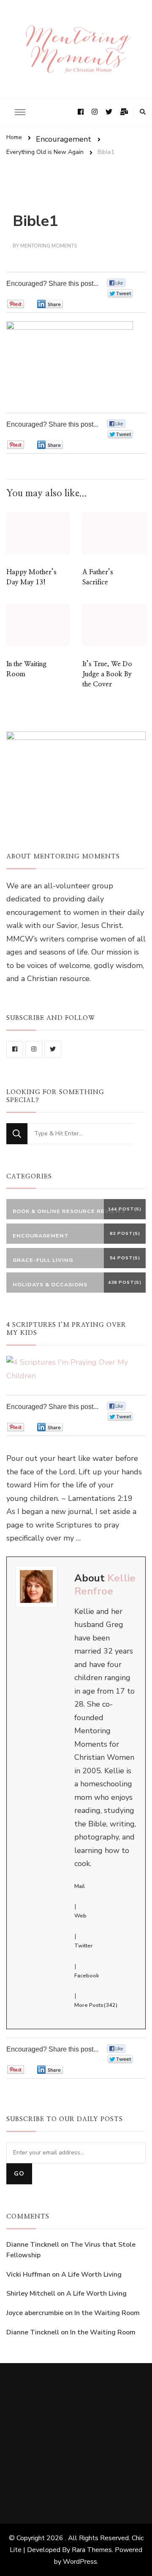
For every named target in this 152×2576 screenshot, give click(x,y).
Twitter (84, 1946)
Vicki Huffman (28, 2275)
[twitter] (53, 1049)
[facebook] (15, 1049)
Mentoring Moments (49, 246)
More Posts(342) (96, 2005)
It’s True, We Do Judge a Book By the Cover (107, 674)
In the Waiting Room (107, 2313)
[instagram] (34, 1049)
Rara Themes (92, 2550)
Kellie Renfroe (105, 1584)
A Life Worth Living (91, 2275)
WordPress (80, 2562)
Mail (80, 1886)
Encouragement (64, 139)
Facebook (87, 1976)
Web (80, 1916)
